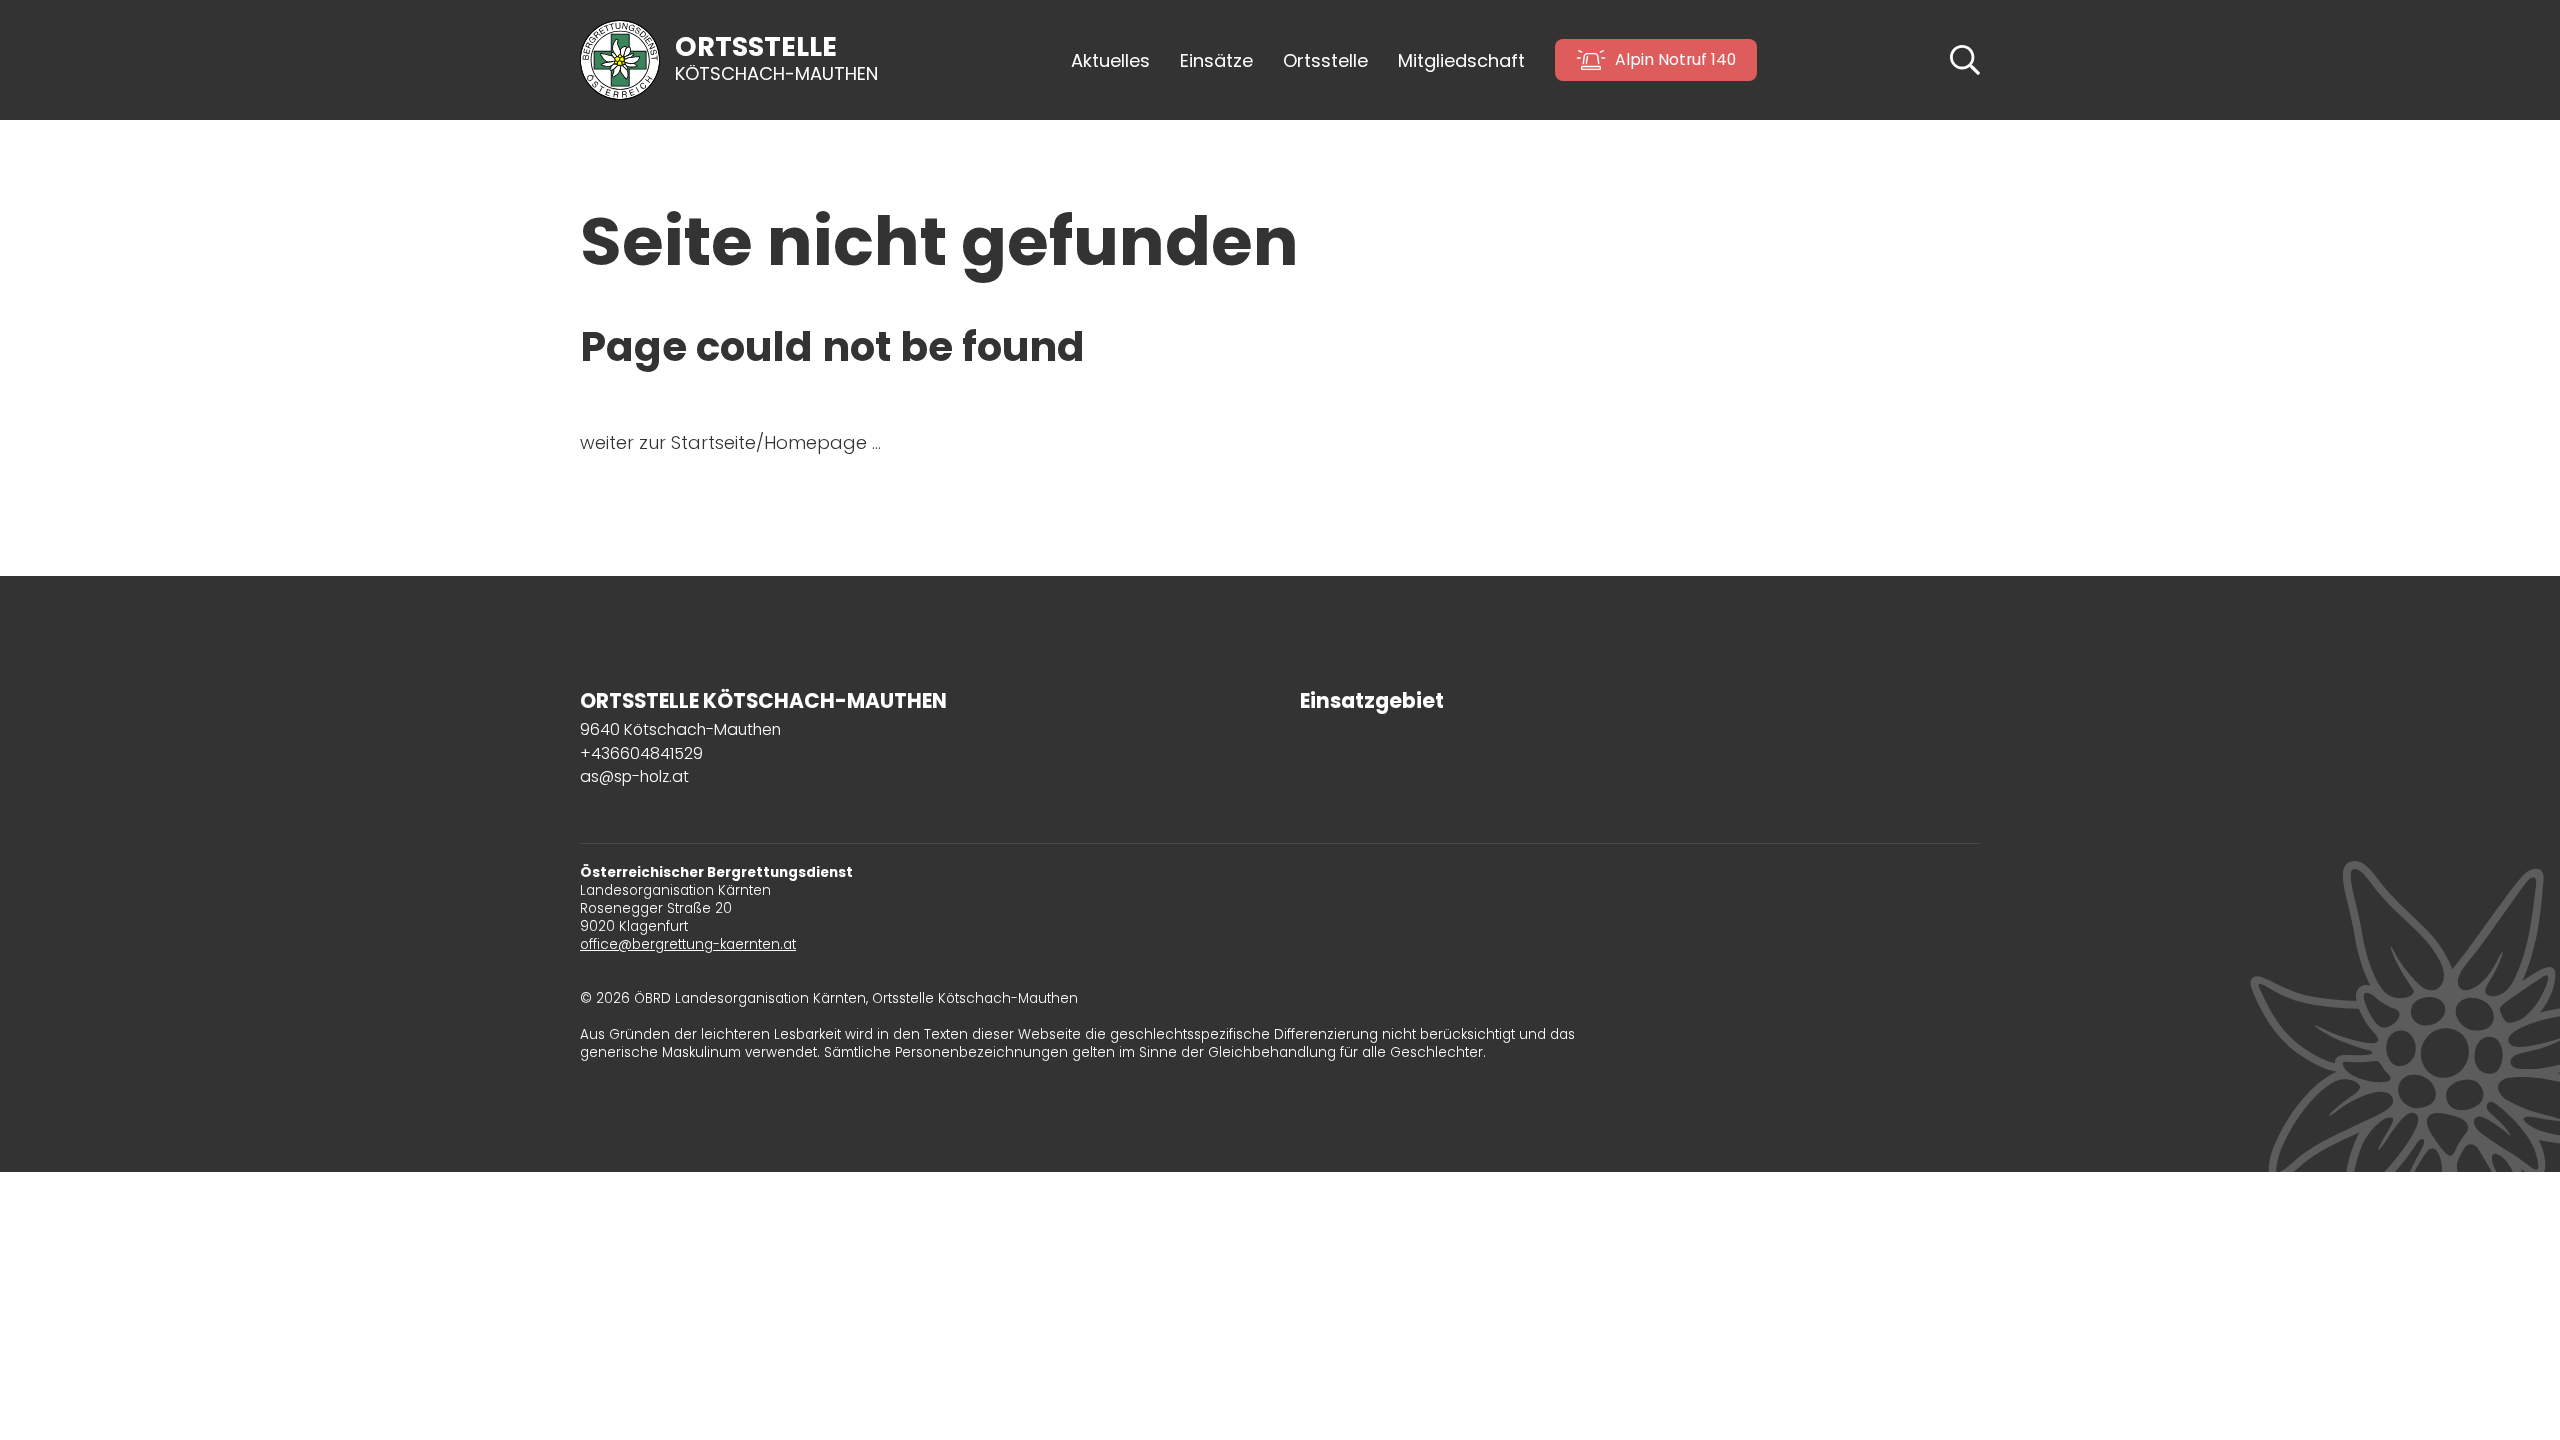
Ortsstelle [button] (1325, 60)
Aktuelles (1110, 60)
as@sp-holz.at (634, 776)
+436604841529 (641, 753)
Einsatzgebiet (1372, 701)
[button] (1965, 58)
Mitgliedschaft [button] (1461, 60)
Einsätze (1216, 60)
